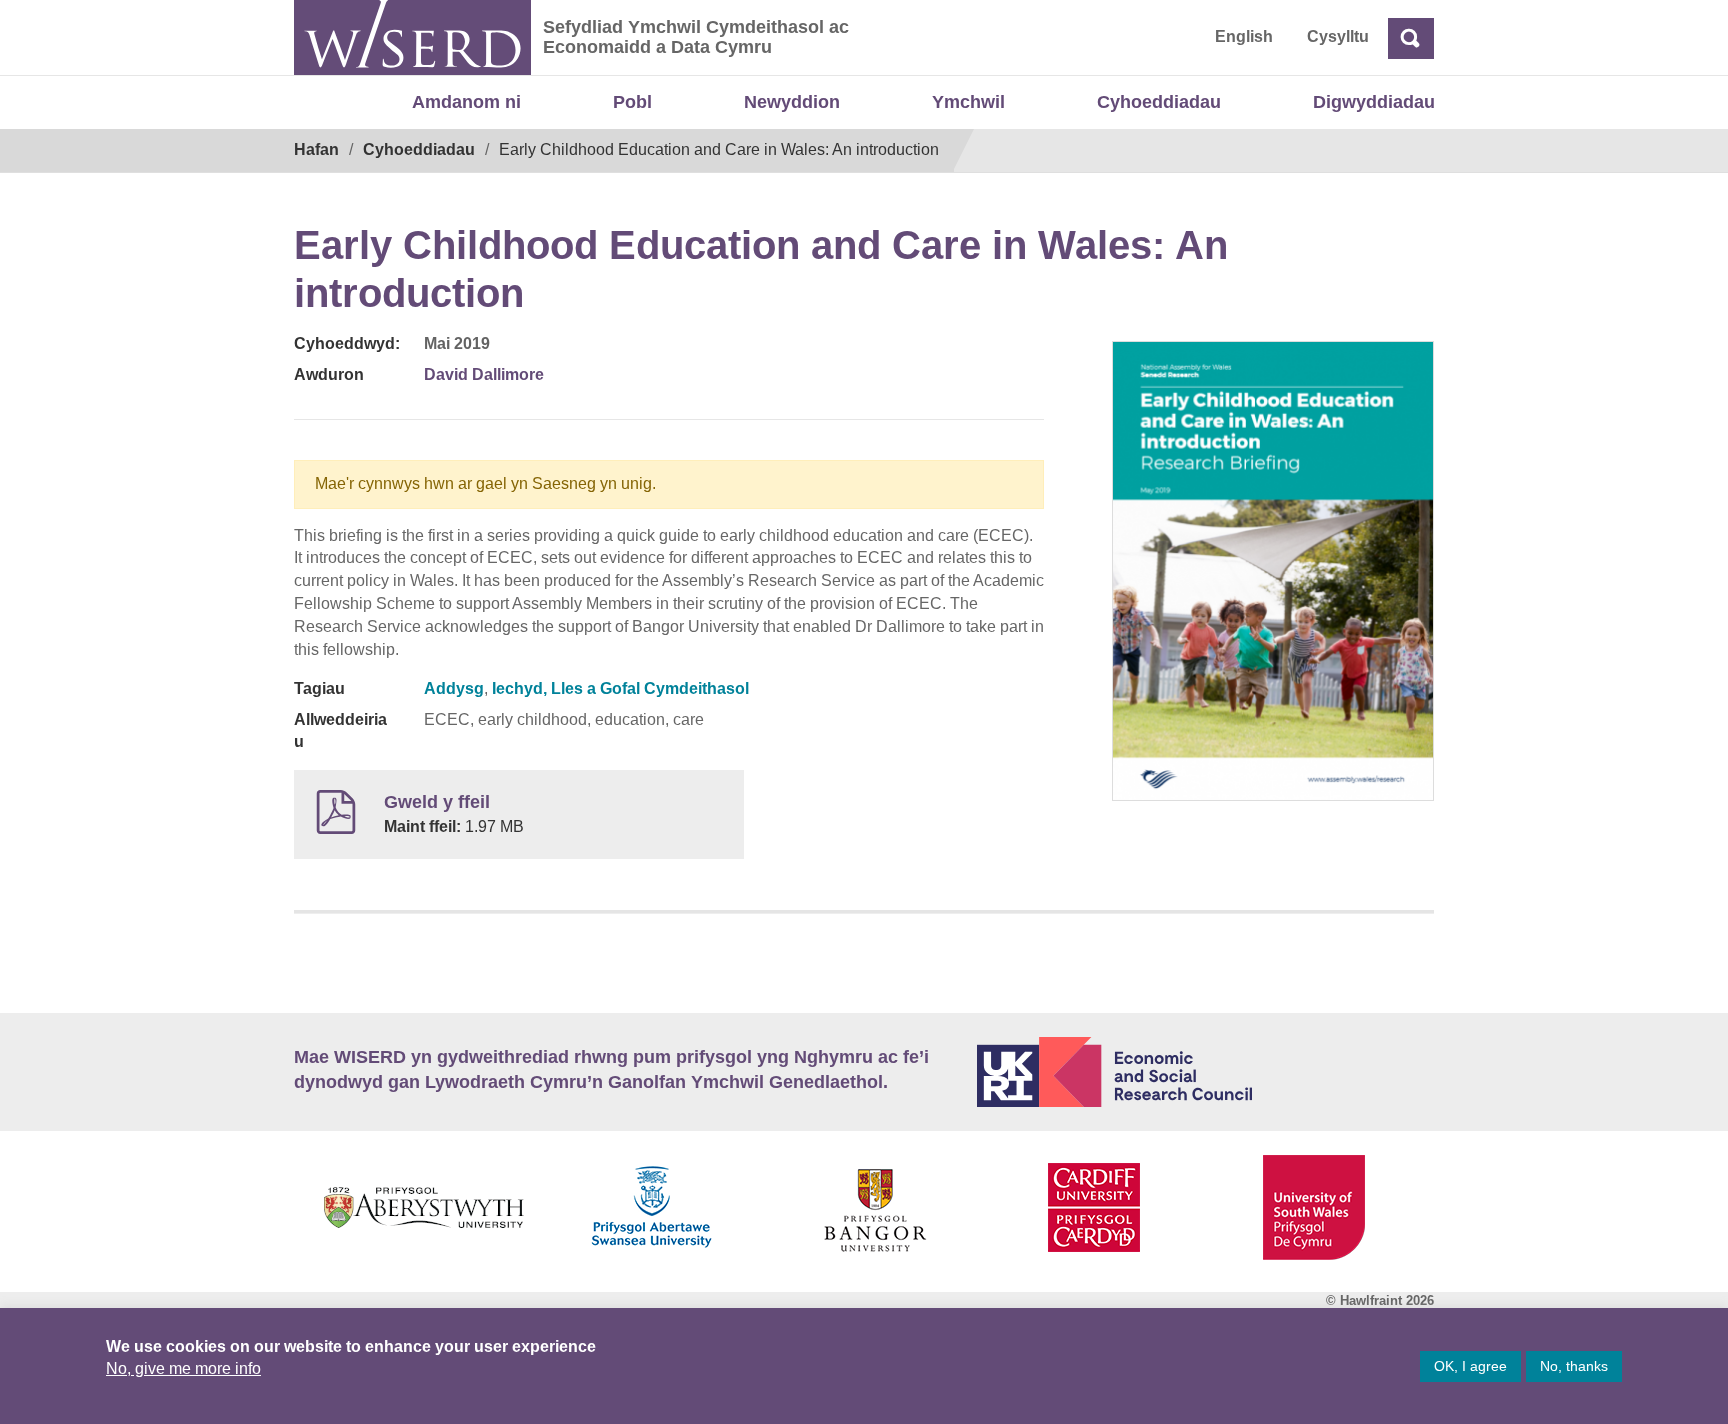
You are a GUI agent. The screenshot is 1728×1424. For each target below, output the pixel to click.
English (1244, 36)
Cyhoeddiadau (1159, 102)
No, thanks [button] (1574, 1366)
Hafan (316, 149)
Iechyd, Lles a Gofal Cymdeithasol (620, 688)
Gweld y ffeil (437, 802)
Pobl (632, 102)
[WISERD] (412, 37)
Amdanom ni (466, 102)
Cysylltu (1338, 36)
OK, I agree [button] (1470, 1366)
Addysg (454, 688)
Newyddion (792, 102)
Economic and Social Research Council (1206, 1072)
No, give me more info (183, 1368)
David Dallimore (484, 374)
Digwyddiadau (1374, 102)
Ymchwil (968, 102)
